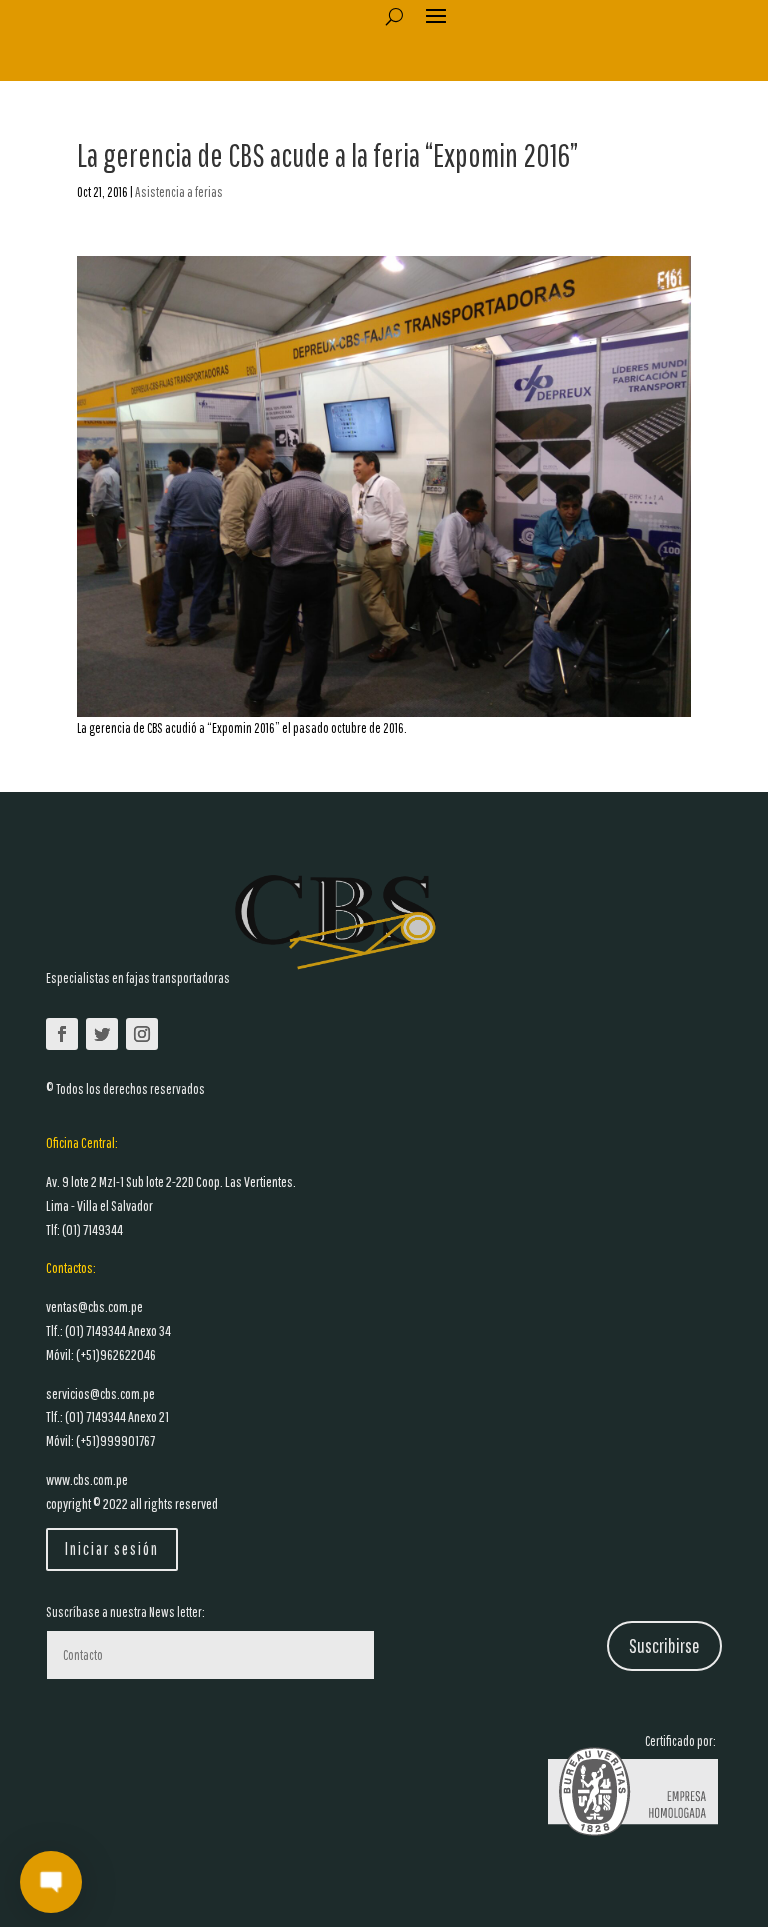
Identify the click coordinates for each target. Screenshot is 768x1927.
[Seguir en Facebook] (62, 1034)
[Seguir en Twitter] (102, 1034)
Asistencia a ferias (179, 192)
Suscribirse (664, 1645)
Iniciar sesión (112, 1548)
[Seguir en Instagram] (142, 1034)
